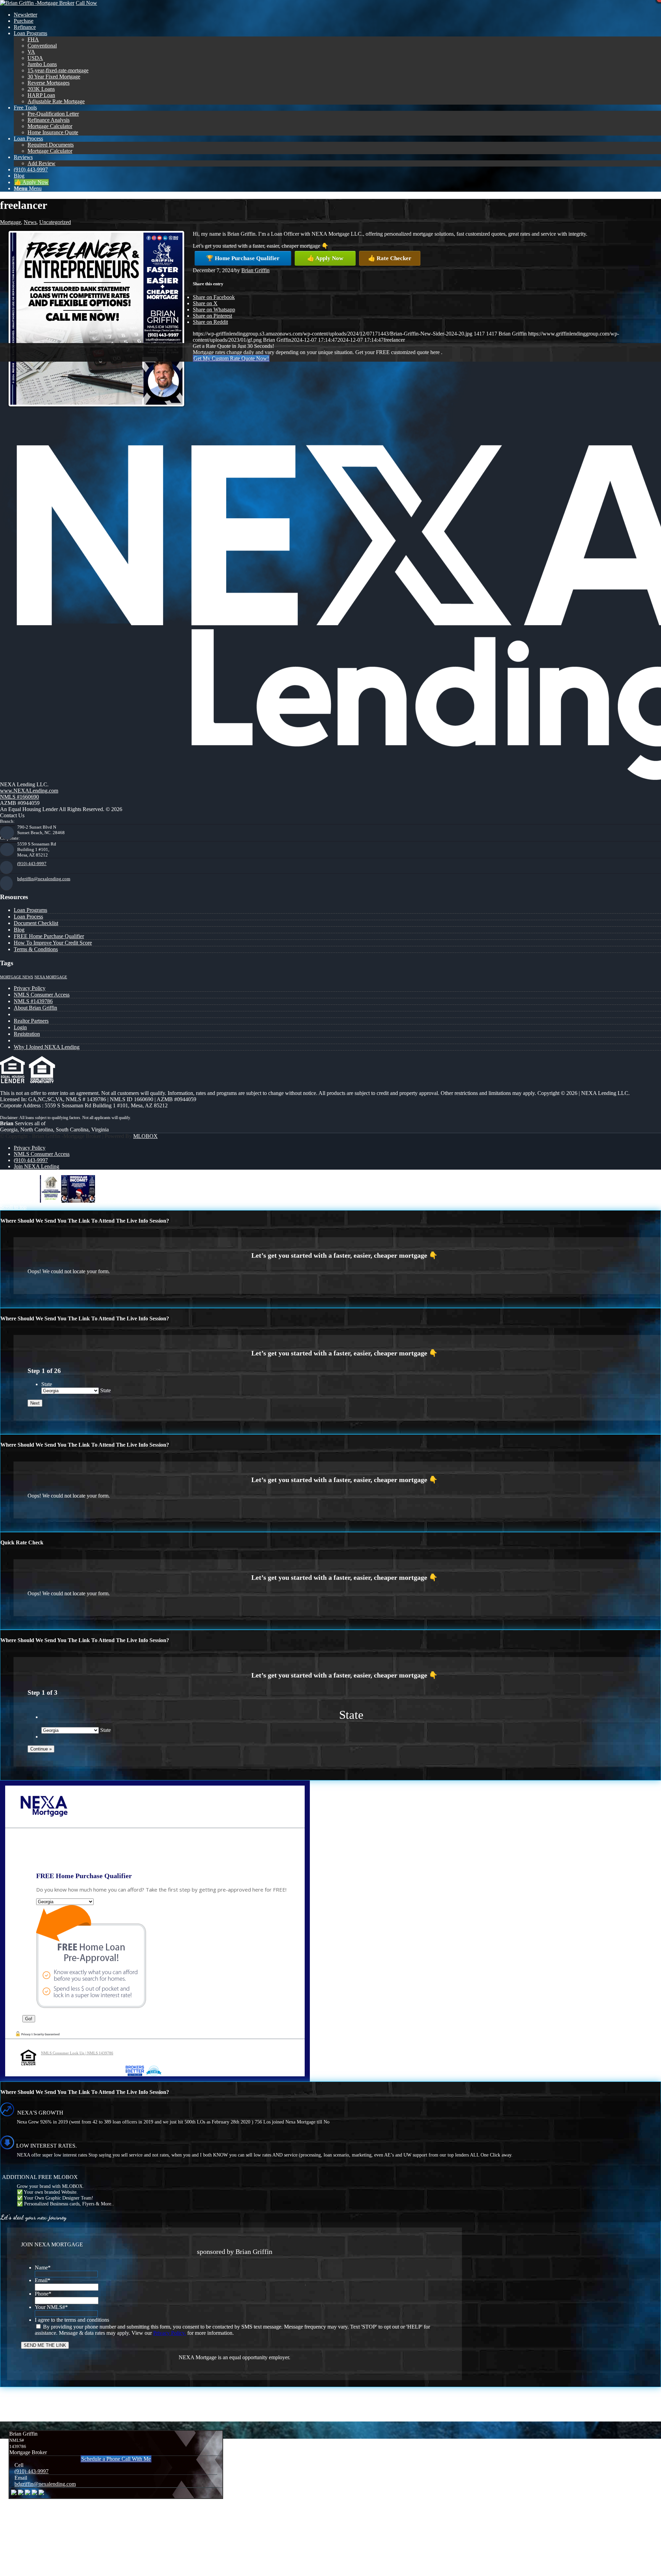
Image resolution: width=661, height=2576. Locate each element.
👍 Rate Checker (390, 258)
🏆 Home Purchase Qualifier (243, 258)
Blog (19, 930)
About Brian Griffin (35, 1008)
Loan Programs (30, 910)
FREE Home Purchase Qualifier (49, 936)
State (47, 1384)
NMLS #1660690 (19, 797)
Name (43, 2268)
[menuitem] (337, 15)
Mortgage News (17, 977)
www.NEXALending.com (29, 791)
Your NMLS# (51, 2307)
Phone (43, 2294)
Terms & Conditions (36, 949)
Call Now (86, 3)
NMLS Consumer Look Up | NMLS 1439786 (77, 2053)
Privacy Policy (30, 988)
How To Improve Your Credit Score (53, 943)
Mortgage (11, 222)
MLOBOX (145, 1136)
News (30, 222)
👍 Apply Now (325, 258)
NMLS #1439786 (33, 1001)
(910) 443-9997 (32, 864)
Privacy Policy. (170, 2333)
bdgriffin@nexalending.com (44, 879)
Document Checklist (36, 923)
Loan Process (28, 917)
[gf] (37, 3)
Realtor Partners (31, 1021)
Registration (27, 1034)
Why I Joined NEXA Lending (47, 1047)
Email (43, 2280)
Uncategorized (55, 222)
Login (20, 1027)
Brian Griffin (255, 270)
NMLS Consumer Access (42, 995)
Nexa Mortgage (51, 977)
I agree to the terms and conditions (72, 2320)
